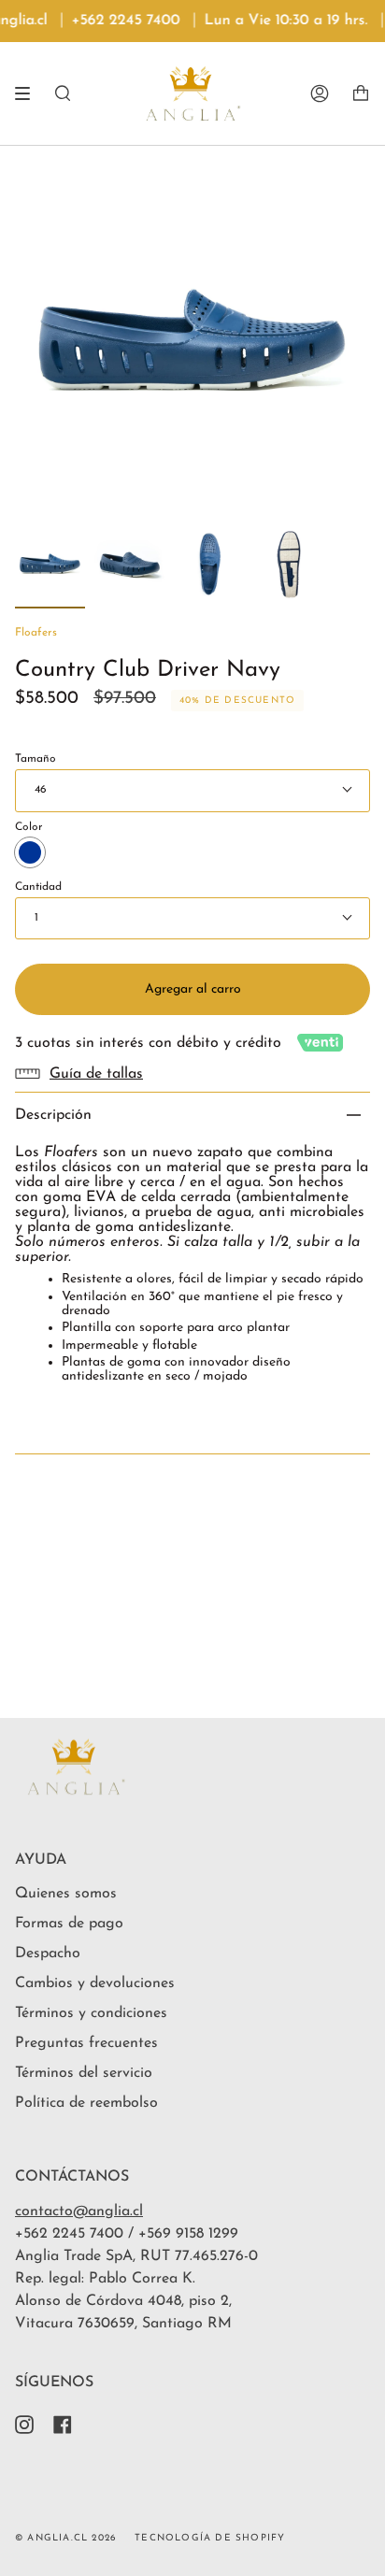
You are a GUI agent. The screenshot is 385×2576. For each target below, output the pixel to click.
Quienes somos (66, 1894)
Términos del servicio (84, 2073)
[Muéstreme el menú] (29, 93)
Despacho (48, 1953)
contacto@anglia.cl (79, 2211)
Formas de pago (69, 1924)
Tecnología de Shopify (210, 2538)
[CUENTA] (320, 93)
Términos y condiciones (91, 2013)
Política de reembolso (86, 2103)
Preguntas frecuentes (86, 2043)
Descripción (53, 1115)
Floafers (36, 633)
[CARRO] (361, 93)
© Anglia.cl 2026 (65, 2538)
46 (41, 790)
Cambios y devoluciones (95, 1983)
